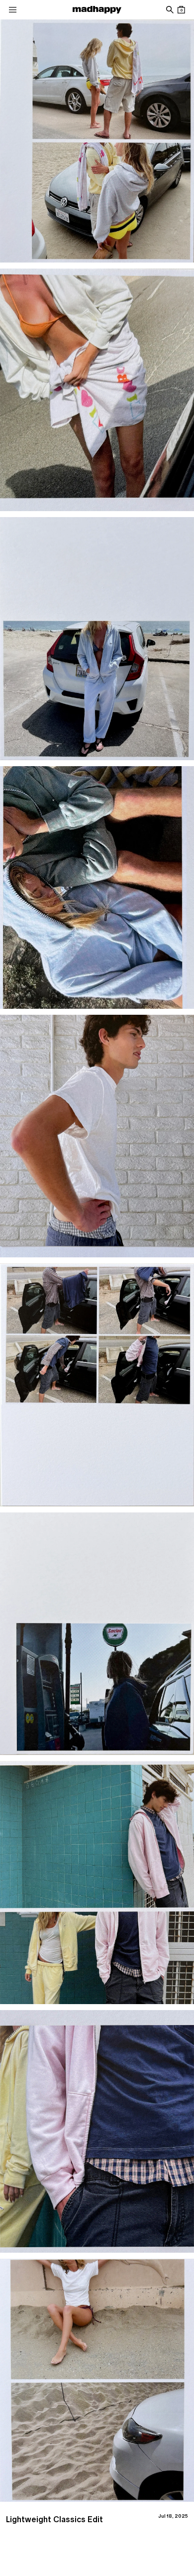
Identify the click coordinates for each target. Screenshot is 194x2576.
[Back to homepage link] (97, 10)
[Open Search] (169, 10)
